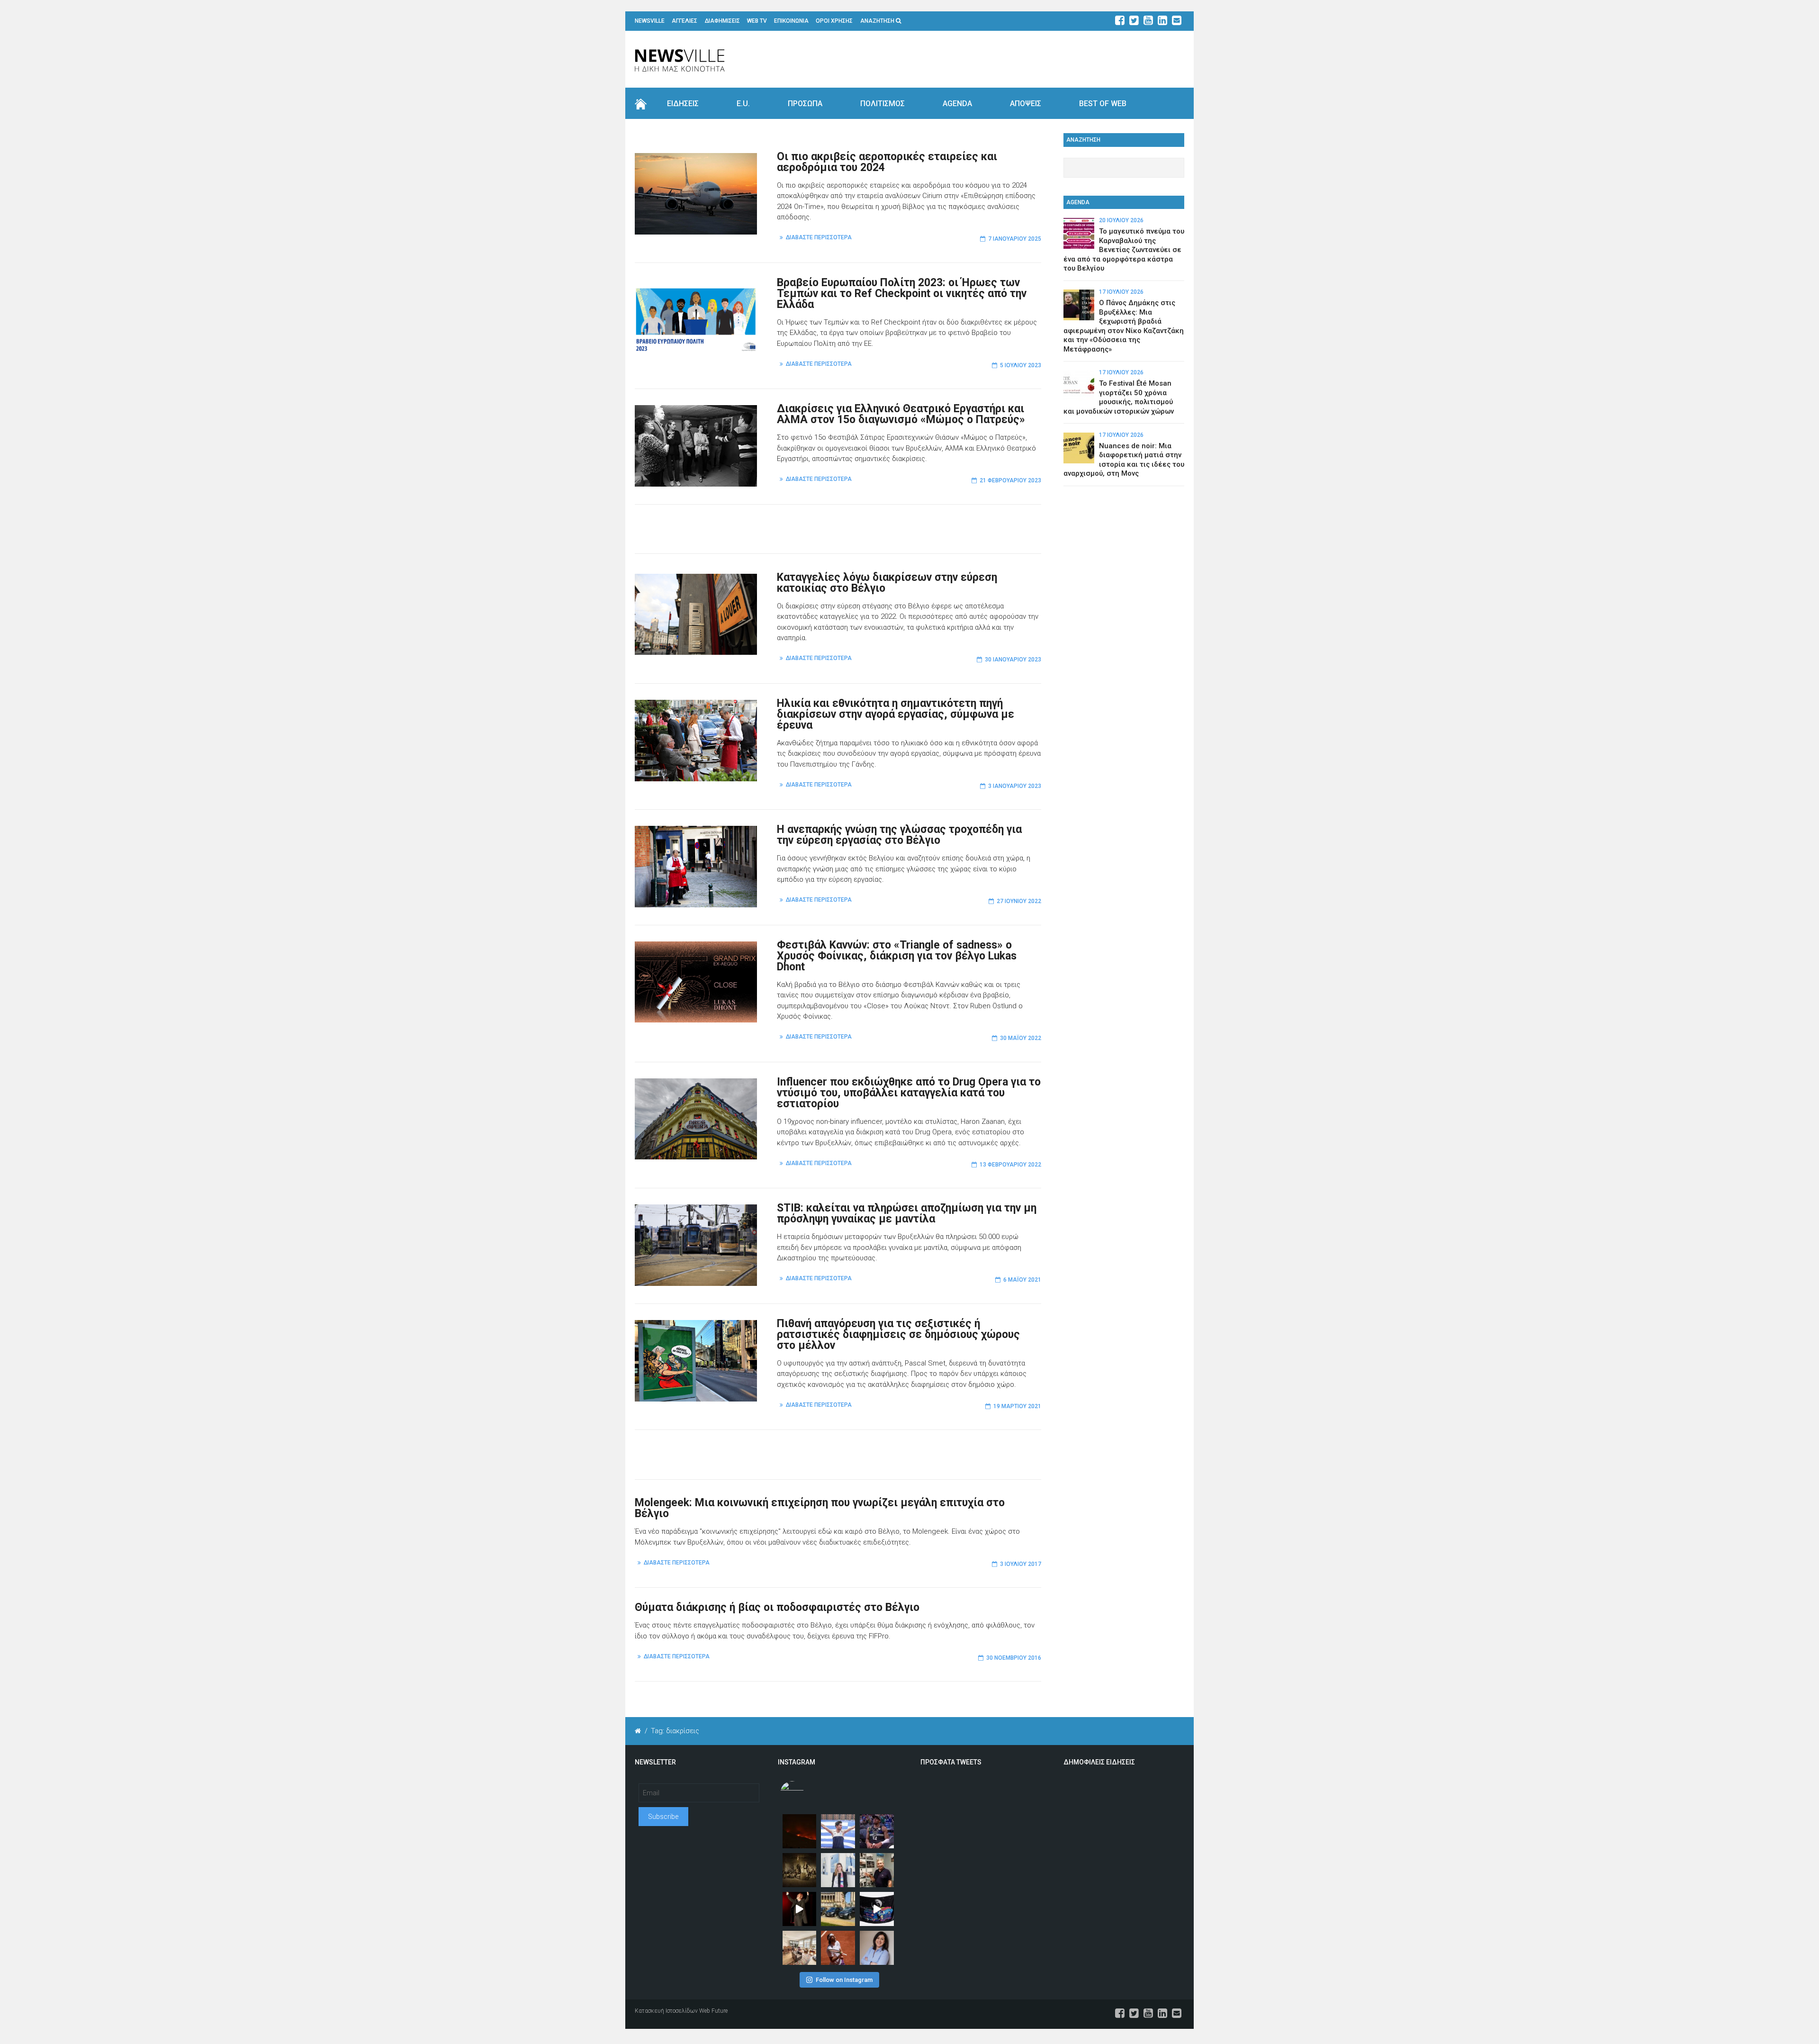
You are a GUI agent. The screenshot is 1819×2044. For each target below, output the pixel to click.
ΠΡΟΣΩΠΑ (805, 104)
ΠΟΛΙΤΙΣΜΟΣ (882, 104)
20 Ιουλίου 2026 (1121, 220)
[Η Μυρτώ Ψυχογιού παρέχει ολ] (877, 1948)
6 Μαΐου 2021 (1022, 1280)
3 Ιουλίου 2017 (1021, 1564)
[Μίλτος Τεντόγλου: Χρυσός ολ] (838, 1831)
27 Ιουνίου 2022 (1019, 901)
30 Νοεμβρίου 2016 (1014, 1658)
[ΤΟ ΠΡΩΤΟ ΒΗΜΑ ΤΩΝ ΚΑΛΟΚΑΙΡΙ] (838, 1909)
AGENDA (957, 104)
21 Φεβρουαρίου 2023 (1010, 480)
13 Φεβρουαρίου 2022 (1010, 1165)
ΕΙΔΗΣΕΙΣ (683, 104)
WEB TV (757, 21)
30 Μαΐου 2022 (1021, 1038)
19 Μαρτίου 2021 (1017, 1406)
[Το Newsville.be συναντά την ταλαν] (838, 1870)
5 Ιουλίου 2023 (1021, 365)
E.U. (743, 104)
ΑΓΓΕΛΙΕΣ (684, 21)
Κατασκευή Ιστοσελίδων (666, 2011)
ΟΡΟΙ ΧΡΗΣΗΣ (834, 21)
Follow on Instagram (844, 1980)
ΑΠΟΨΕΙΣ (1026, 104)
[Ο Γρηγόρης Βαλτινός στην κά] (800, 1909)
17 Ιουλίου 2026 (1121, 292)
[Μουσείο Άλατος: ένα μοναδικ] (877, 1870)
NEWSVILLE (650, 21)
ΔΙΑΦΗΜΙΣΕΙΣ (722, 21)
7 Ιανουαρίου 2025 (1015, 239)
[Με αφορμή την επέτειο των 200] (800, 1870)
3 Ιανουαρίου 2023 (1015, 786)
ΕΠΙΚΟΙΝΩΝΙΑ (791, 21)
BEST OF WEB (1103, 104)
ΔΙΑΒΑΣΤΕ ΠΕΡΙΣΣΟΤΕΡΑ (819, 237)
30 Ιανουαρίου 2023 (1013, 660)
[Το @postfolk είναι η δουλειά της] (877, 1909)
